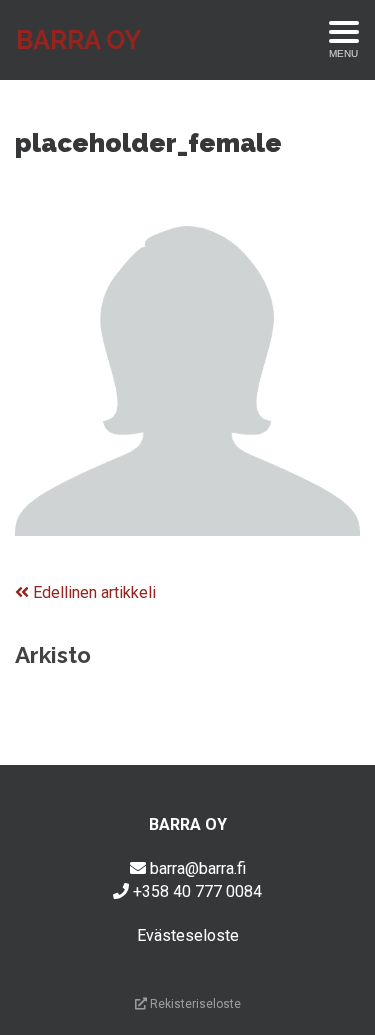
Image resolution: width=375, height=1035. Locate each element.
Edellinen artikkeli (92, 592)
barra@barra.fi (198, 868)
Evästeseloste (188, 935)
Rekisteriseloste (194, 1004)
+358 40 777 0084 (197, 891)
